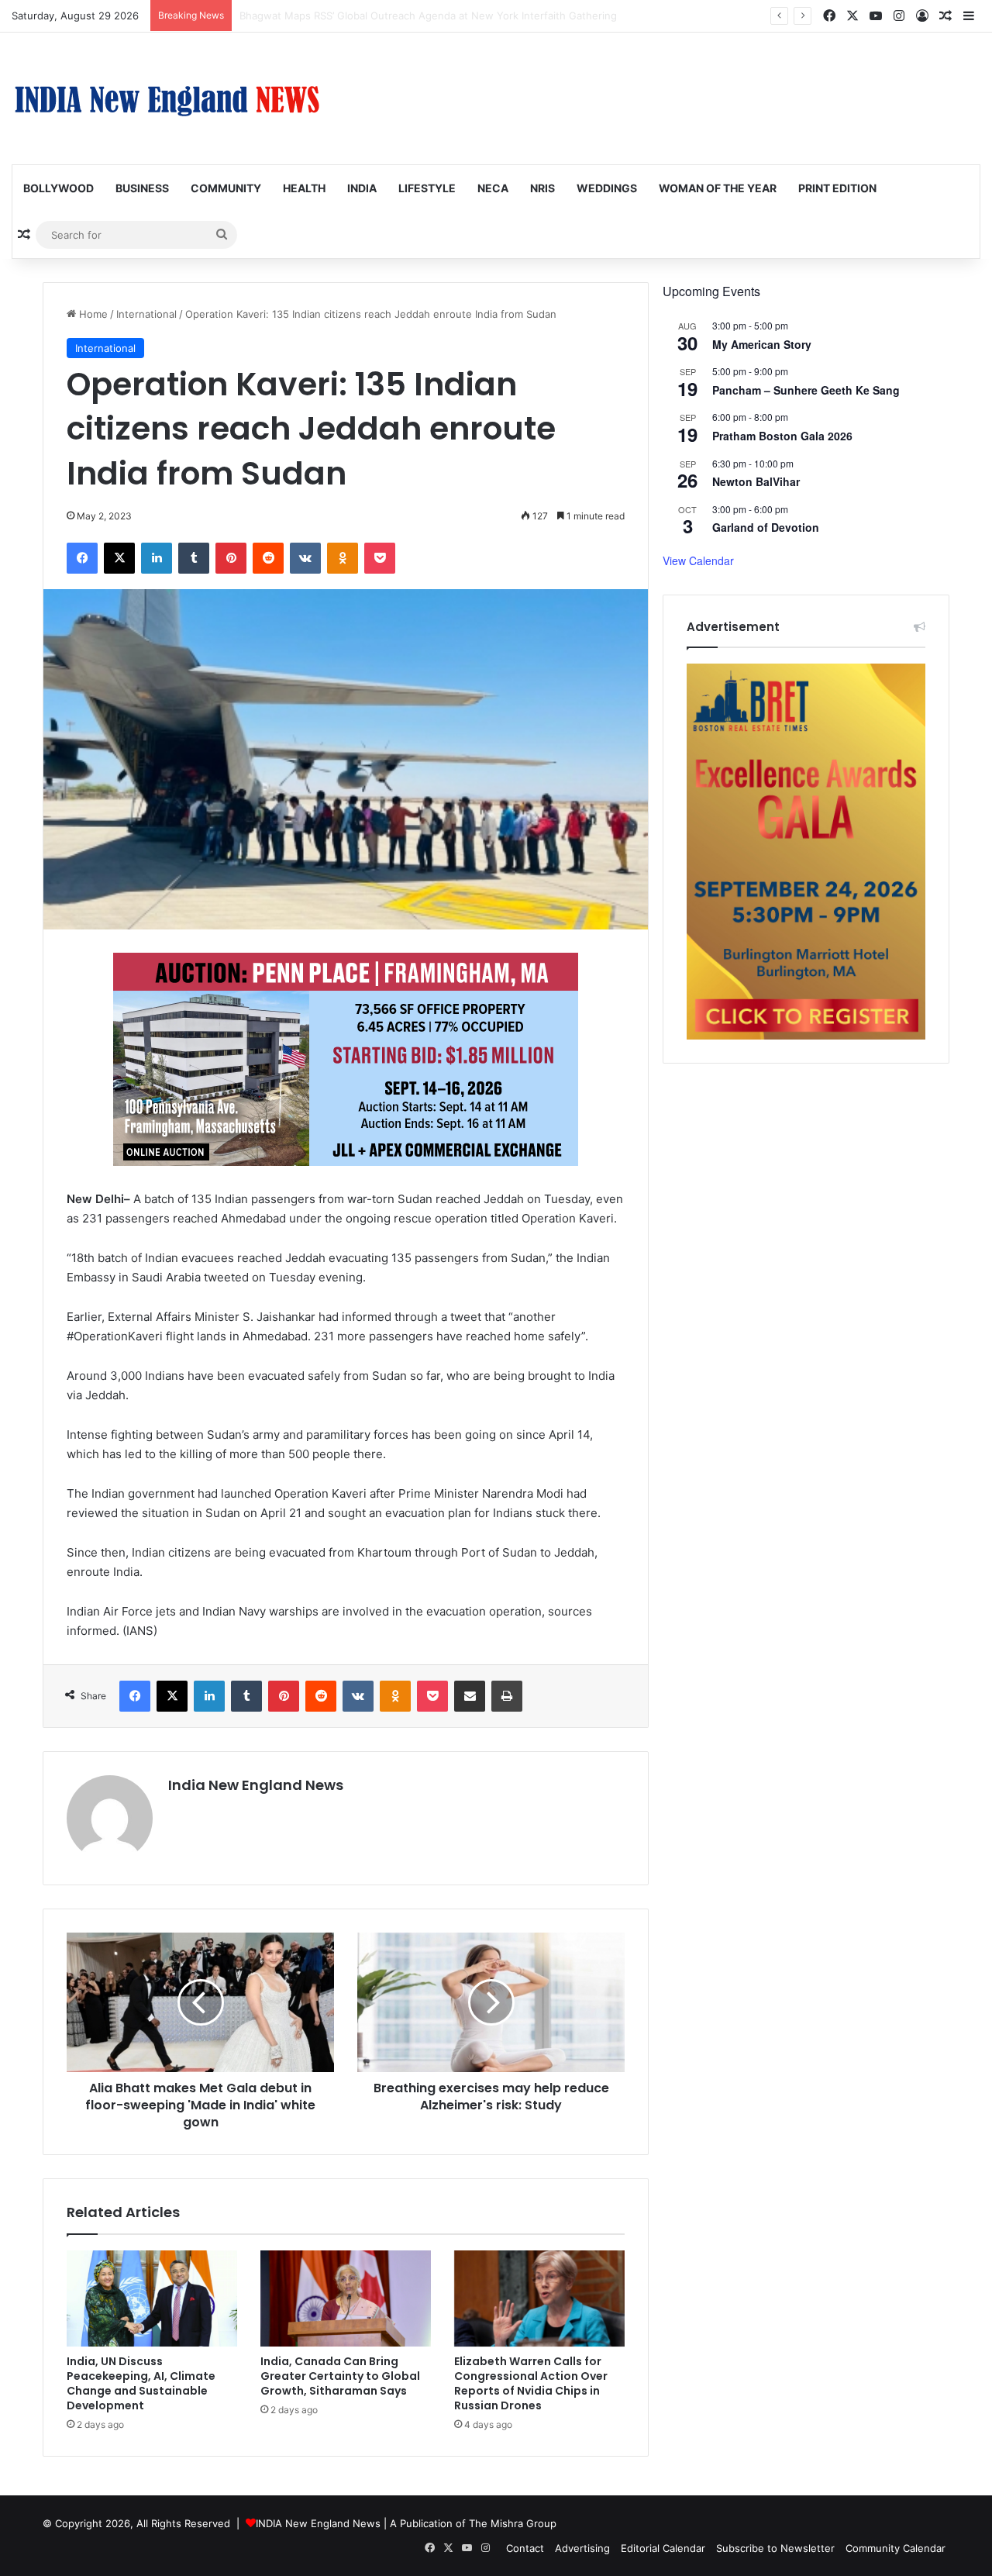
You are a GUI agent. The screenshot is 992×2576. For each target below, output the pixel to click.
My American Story (762, 344)
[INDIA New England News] (167, 98)
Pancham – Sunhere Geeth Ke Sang (806, 390)
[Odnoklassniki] (343, 558)
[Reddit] (268, 558)
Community (226, 188)
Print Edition (837, 188)
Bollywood (59, 188)
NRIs (542, 188)
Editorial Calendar (663, 2548)
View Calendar (698, 560)
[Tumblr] (194, 558)
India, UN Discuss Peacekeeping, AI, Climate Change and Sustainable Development (141, 2383)
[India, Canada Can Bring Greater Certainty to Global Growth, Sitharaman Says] (346, 2298)
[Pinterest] (231, 558)
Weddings (607, 188)
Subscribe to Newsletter (775, 2548)
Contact (525, 2548)
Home (92, 314)
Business (142, 188)
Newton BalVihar (756, 481)
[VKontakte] (305, 558)
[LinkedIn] (157, 558)
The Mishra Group (513, 2523)
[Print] (507, 1696)
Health (304, 188)
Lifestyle (427, 188)
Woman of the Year (718, 188)
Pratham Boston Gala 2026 (782, 436)
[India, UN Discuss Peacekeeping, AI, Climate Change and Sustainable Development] (152, 2298)
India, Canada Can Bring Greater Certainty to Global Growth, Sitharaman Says (340, 2376)
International (146, 314)
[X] (119, 558)
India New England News (256, 1785)
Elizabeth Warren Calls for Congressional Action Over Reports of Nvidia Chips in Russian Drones (531, 2383)
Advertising (582, 2548)
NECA (493, 188)
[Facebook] (82, 558)
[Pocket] (380, 558)
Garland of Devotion (766, 527)
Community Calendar (896, 2548)
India (362, 188)
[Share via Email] (470, 1696)
